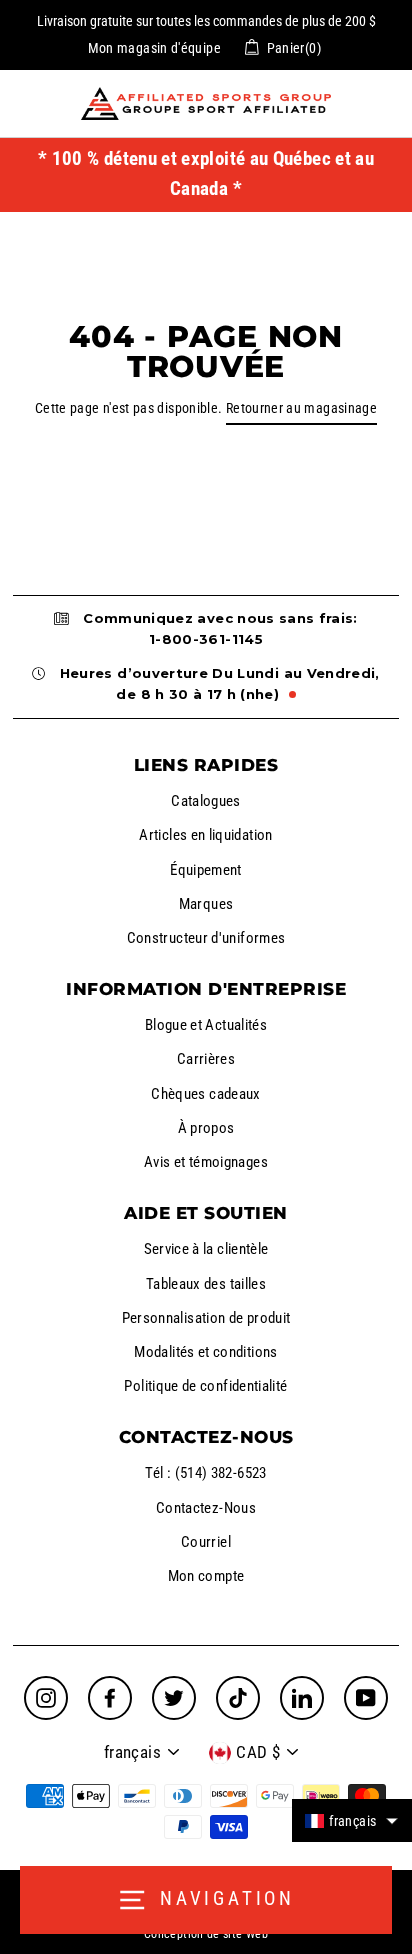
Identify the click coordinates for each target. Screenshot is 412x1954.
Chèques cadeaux (205, 1094)
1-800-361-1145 (206, 639)
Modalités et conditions (205, 1352)
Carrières (206, 1059)
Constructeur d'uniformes (206, 938)
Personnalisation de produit (206, 1318)
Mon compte (206, 1576)
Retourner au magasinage (301, 408)
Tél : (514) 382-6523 (205, 1473)
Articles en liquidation (205, 835)
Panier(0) (294, 48)
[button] (352, 1820)
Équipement (206, 870)
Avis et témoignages (206, 1162)
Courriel (206, 1542)
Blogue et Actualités (206, 1025)
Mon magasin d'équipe (154, 48)
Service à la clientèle (206, 1249)
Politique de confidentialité (205, 1386)
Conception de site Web (206, 1934)
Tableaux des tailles (206, 1284)
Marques (206, 904)
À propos (206, 1128)
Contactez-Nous (206, 1508)
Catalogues (206, 801)
